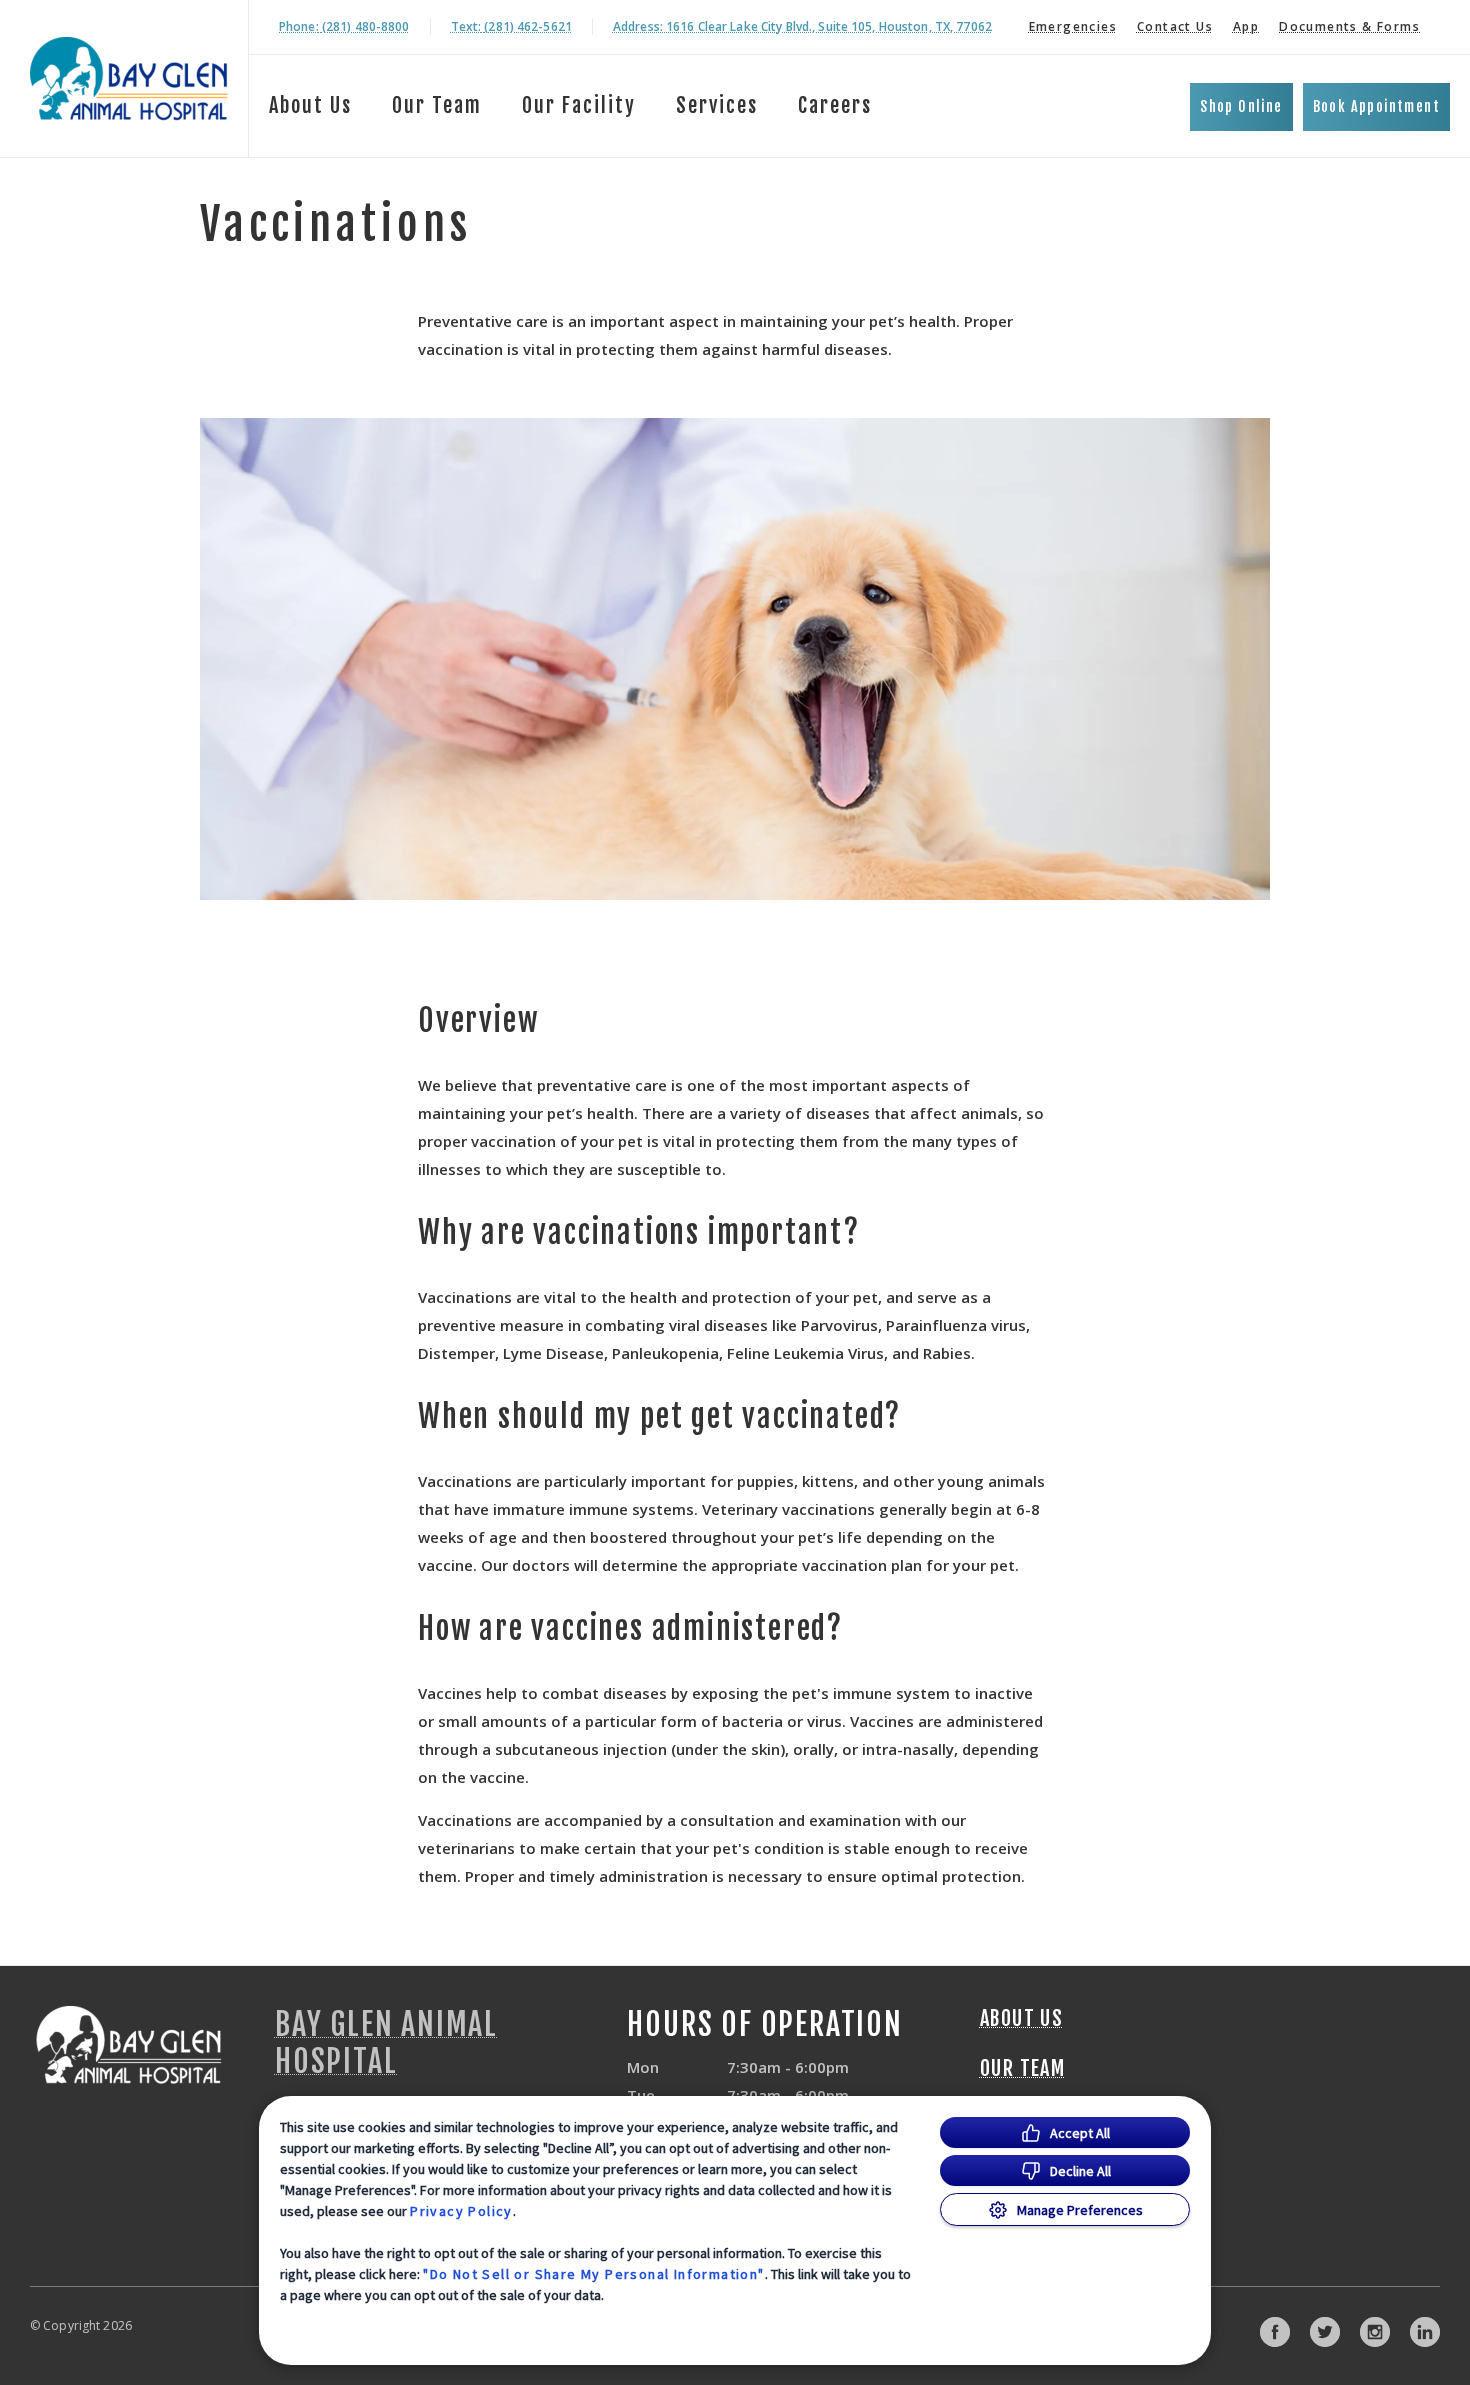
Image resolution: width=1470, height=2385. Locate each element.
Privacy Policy (461, 2211)
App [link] (1246, 26)
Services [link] (717, 105)
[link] (129, 78)
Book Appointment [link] (1376, 106)
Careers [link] (835, 105)
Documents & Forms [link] (1349, 26)
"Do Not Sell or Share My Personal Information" (593, 2274)
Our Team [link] (437, 105)
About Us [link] (310, 105)
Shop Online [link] (1241, 106)
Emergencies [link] (1073, 26)
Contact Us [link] (1175, 26)
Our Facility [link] (579, 105)
